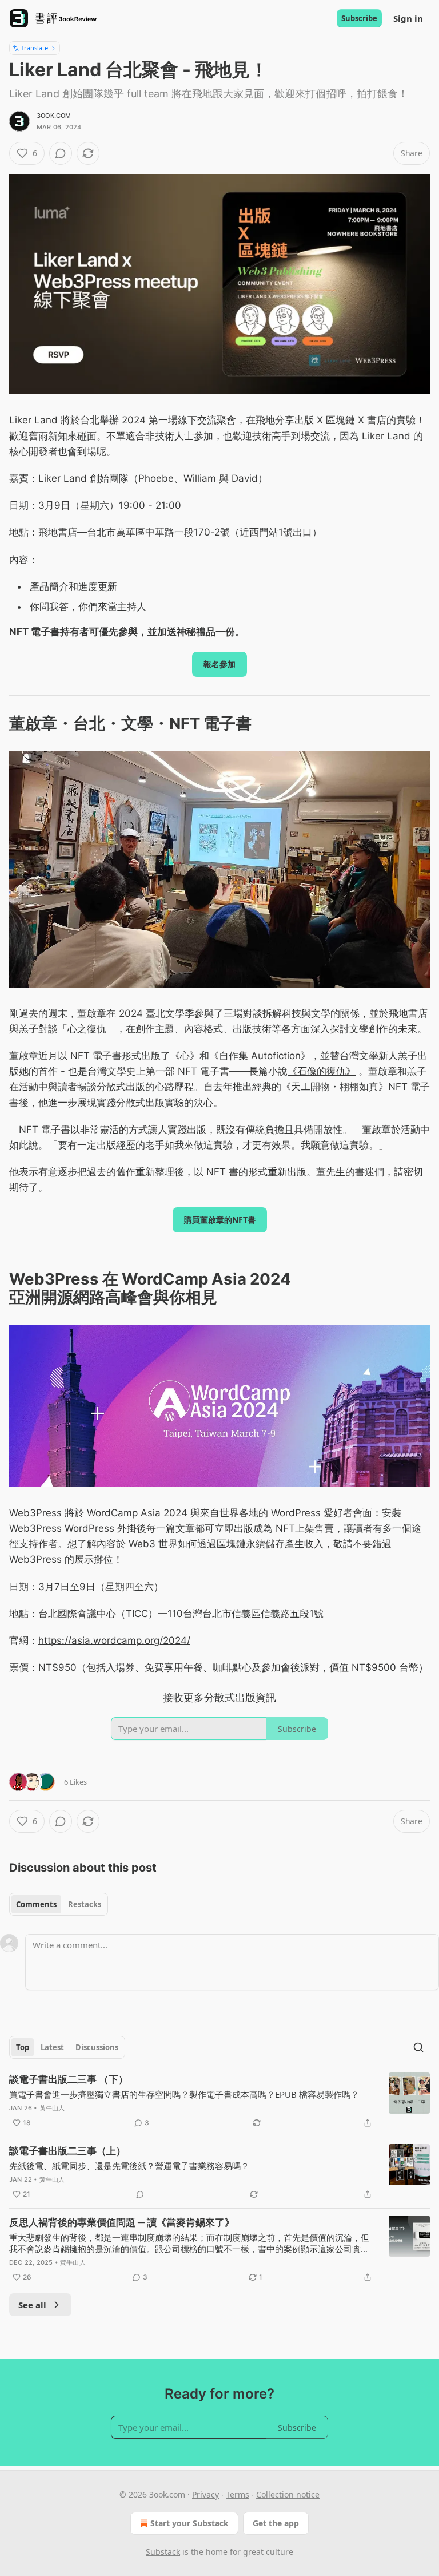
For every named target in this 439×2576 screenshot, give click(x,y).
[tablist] (59, 1904)
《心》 (185, 1056)
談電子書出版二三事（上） (67, 2151)
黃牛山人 (52, 2108)
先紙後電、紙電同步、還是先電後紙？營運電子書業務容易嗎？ (129, 2166)
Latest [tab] (52, 2047)
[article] (219, 2101)
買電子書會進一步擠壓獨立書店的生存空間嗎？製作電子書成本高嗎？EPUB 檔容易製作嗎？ (184, 2094)
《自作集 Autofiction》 (260, 1056)
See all (32, 2305)
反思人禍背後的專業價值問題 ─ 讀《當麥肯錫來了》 (122, 2222)
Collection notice (288, 2494)
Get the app (276, 2523)
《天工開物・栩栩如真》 (335, 1087)
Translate (35, 48)
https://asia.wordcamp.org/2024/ (114, 1640)
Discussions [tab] (97, 2047)
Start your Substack (189, 2523)
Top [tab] (23, 2047)
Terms (238, 2494)
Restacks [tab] (85, 1904)
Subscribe (359, 18)
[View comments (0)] (61, 153)
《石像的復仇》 (322, 1071)
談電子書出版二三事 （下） (69, 2079)
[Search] (418, 2047)
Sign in (408, 18)
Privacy (205, 2494)
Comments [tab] (36, 1904)
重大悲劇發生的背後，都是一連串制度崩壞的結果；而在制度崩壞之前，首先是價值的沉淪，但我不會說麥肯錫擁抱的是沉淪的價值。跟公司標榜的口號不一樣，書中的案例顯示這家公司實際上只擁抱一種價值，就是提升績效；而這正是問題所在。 (189, 2243)
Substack (163, 2552)
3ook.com (54, 116)
